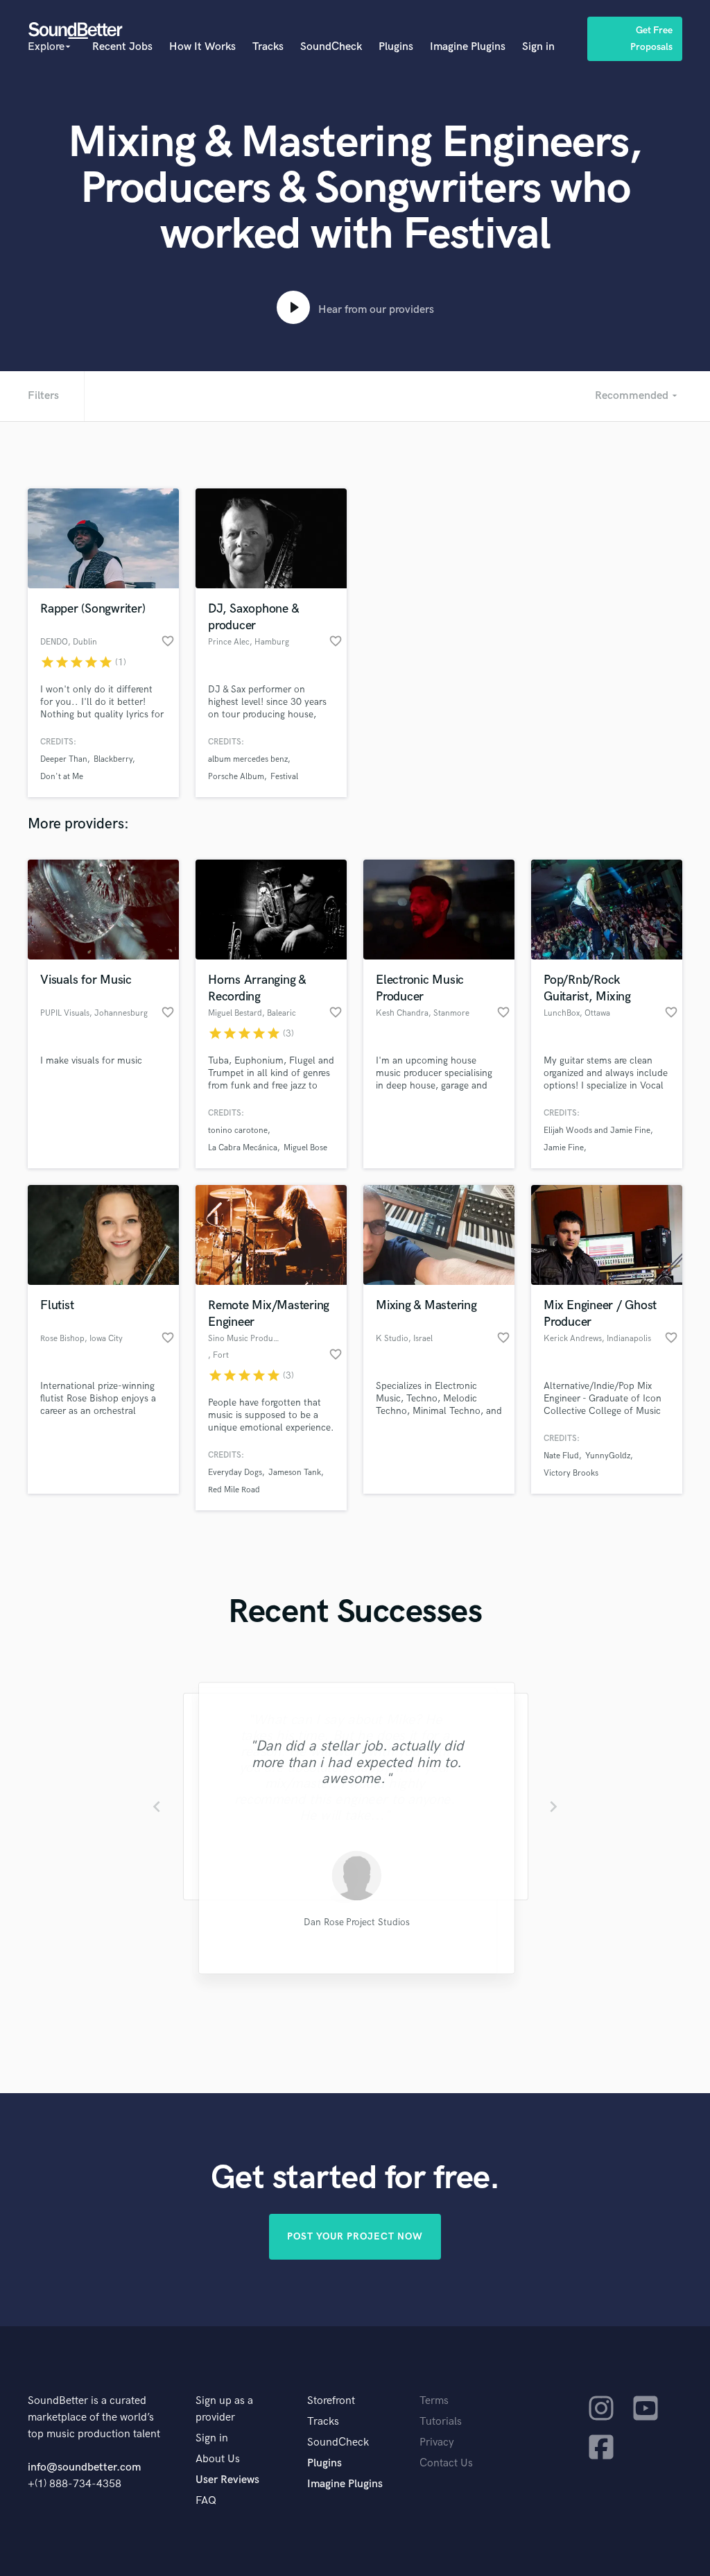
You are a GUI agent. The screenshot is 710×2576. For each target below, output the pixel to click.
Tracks (268, 47)
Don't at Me (62, 777)
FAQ (206, 2501)
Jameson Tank (295, 1473)
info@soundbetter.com (84, 2467)
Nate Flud (561, 1456)
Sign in (538, 47)
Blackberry (113, 759)
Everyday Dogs (235, 1473)
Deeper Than (64, 759)
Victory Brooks (571, 1473)
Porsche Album (236, 777)
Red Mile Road (234, 1490)
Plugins (396, 47)
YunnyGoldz (608, 1456)
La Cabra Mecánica (243, 1148)
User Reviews (227, 2480)
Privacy (437, 2442)
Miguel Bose (305, 1148)
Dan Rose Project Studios (355, 1923)
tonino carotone (238, 1131)
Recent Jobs (122, 47)
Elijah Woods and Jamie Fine (597, 1131)
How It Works (202, 47)
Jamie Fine (564, 1148)
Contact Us (446, 2463)
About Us (218, 2459)
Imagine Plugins (468, 47)
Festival (284, 777)
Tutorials (441, 2422)
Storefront (331, 2401)
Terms (434, 2401)
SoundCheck (331, 47)
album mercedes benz (248, 759)
